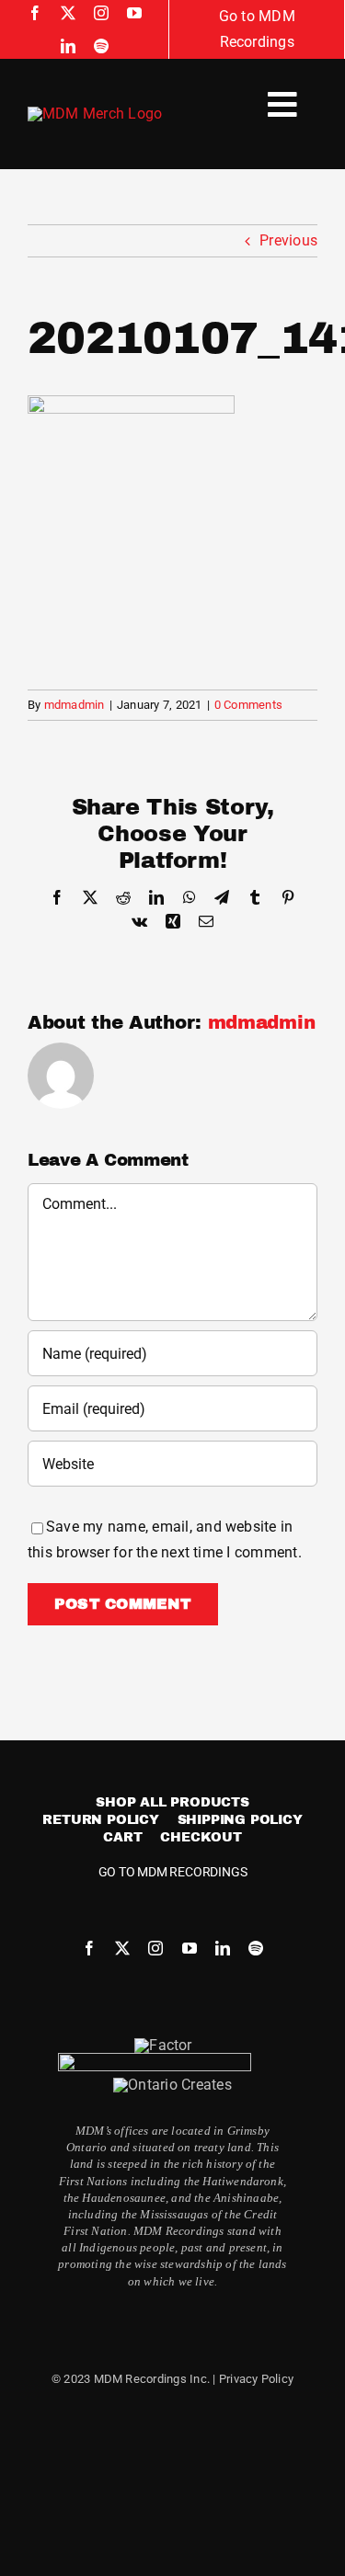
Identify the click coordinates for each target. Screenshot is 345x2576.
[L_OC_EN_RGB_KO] (172, 2085)
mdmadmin (75, 705)
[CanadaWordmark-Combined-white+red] (155, 2060)
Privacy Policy (256, 2379)
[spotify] (101, 46)
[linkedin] (68, 46)
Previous (288, 240)
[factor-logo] (163, 2045)
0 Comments (248, 705)
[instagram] (101, 13)
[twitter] (68, 13)
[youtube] (134, 13)
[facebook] (35, 13)
